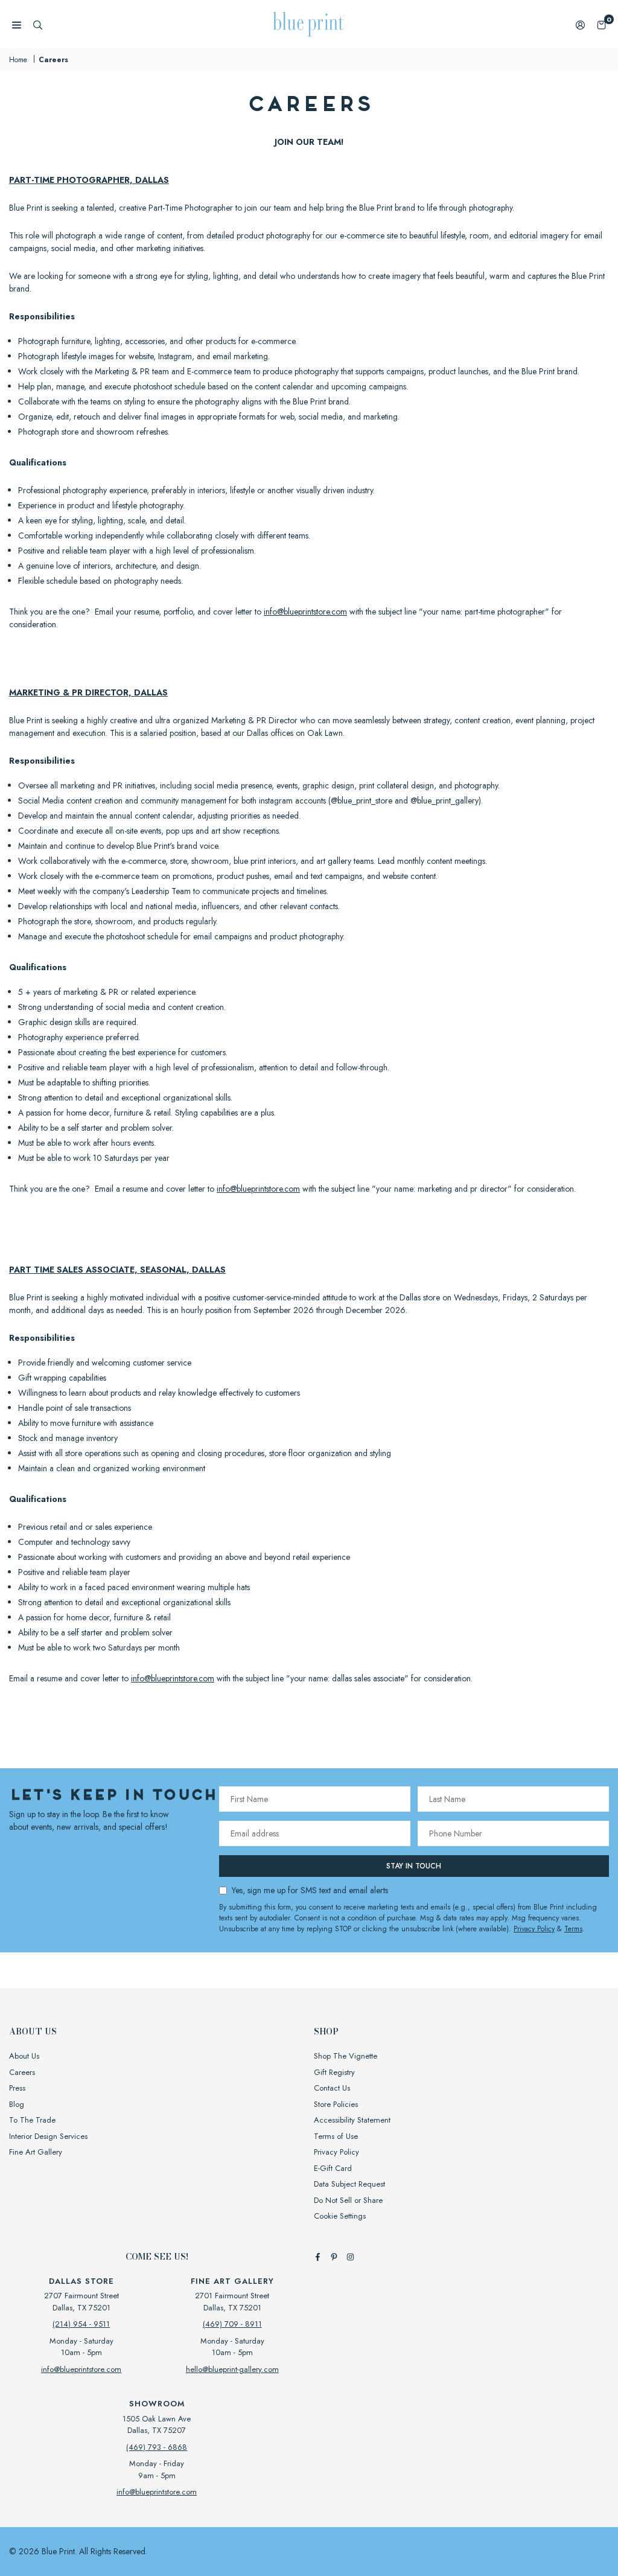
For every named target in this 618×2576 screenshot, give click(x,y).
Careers (22, 2072)
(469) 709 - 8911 (232, 2324)
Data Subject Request (349, 2184)
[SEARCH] (38, 24)
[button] (601, 24)
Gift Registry (334, 2072)
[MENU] (17, 24)
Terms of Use (336, 2136)
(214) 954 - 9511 (81, 2324)
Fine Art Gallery (36, 2152)
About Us (24, 2056)
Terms (573, 1929)
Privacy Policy (534, 1929)
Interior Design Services (48, 2136)
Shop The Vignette (346, 2056)
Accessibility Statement (352, 2120)
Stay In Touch (414, 1866)
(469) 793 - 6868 (157, 2447)
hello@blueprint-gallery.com (232, 2369)
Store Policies (336, 2104)
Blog (17, 2104)
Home (18, 60)
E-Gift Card (333, 2168)
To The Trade (32, 2120)
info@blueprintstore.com (305, 612)
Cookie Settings (340, 2216)
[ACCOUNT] (580, 24)
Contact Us (332, 2088)
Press (17, 2088)
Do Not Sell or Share (348, 2200)
